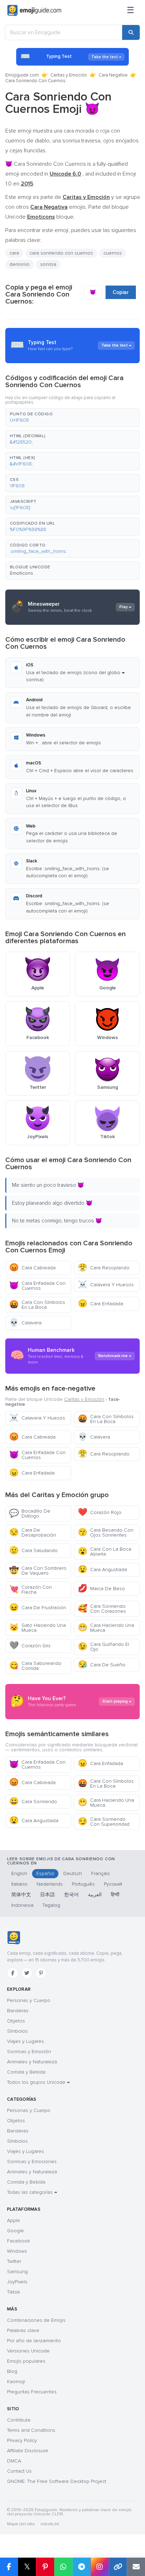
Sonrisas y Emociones (32, 2162)
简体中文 (21, 1895)
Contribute (19, 2420)
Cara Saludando (33, 1551)
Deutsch (73, 1873)
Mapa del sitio (21, 2524)
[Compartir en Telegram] (82, 2567)
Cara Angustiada (102, 1570)
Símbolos (17, 2031)
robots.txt (50, 2524)
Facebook (18, 2241)
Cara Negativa (113, 75)
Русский (113, 1884)
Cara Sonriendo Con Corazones (102, 1609)
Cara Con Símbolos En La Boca (37, 1305)
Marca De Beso (101, 1589)
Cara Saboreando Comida (35, 1666)
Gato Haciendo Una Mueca (37, 1628)
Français (100, 1873)
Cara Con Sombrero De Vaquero (38, 1571)
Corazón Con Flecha (30, 1590)
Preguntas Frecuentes (32, 2392)
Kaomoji (16, 2382)
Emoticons (21, 573)
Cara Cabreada (32, 1268)
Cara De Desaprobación (33, 1533)
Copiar (121, 292)
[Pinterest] (41, 1973)
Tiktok (14, 2292)
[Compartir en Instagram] (100, 2567)
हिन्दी (115, 1895)
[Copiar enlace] (118, 2567)
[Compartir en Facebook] (9, 2567)
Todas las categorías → (32, 2192)
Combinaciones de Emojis (36, 2320)
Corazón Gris (30, 1646)
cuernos (113, 253)
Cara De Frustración (38, 1608)
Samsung (17, 2272)
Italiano (19, 1884)
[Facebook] (13, 1973)
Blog (12, 2371)
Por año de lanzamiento (34, 2341)
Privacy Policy (22, 2440)
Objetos (16, 2021)
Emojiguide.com (22, 75)
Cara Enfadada (100, 1304)
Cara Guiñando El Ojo (103, 1647)
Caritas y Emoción (69, 75)
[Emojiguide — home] (34, 11)
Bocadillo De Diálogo (30, 1513)
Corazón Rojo (100, 1512)
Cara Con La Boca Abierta (105, 1552)
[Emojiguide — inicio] (14, 1938)
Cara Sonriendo (33, 1802)
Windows (17, 2251)
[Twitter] (27, 1973)
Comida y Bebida (26, 2072)
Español (45, 1873)
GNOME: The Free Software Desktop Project (57, 2481)
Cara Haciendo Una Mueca (106, 1628)
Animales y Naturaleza (32, 2062)
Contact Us (19, 2471)
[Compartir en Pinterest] (45, 2567)
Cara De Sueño (102, 1665)
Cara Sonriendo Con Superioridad (104, 1822)
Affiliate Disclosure (28, 2451)
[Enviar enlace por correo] (136, 2567)
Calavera (25, 1323)
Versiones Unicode (28, 2351)
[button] (72, 417)
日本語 (48, 1895)
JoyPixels (17, 2282)
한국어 (71, 1895)
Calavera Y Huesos (106, 1285)
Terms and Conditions (31, 2430)
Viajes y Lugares (26, 2041)
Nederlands (50, 1884)
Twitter (14, 2261)
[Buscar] (131, 32)
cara (14, 253)
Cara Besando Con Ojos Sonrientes (106, 1533)
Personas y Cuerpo (29, 2000)
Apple (14, 2220)
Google (15, 2231)
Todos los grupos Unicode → (38, 2082)
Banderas (18, 2011)
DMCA (14, 2461)
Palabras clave (23, 2330)
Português (83, 1884)
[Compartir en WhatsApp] (63, 2567)
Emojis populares (26, 2361)
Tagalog (51, 1905)
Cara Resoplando (104, 1268)
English (19, 1873)
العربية (95, 1895)
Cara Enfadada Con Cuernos (37, 1286)
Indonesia (22, 1905)
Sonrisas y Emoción (29, 2052)
